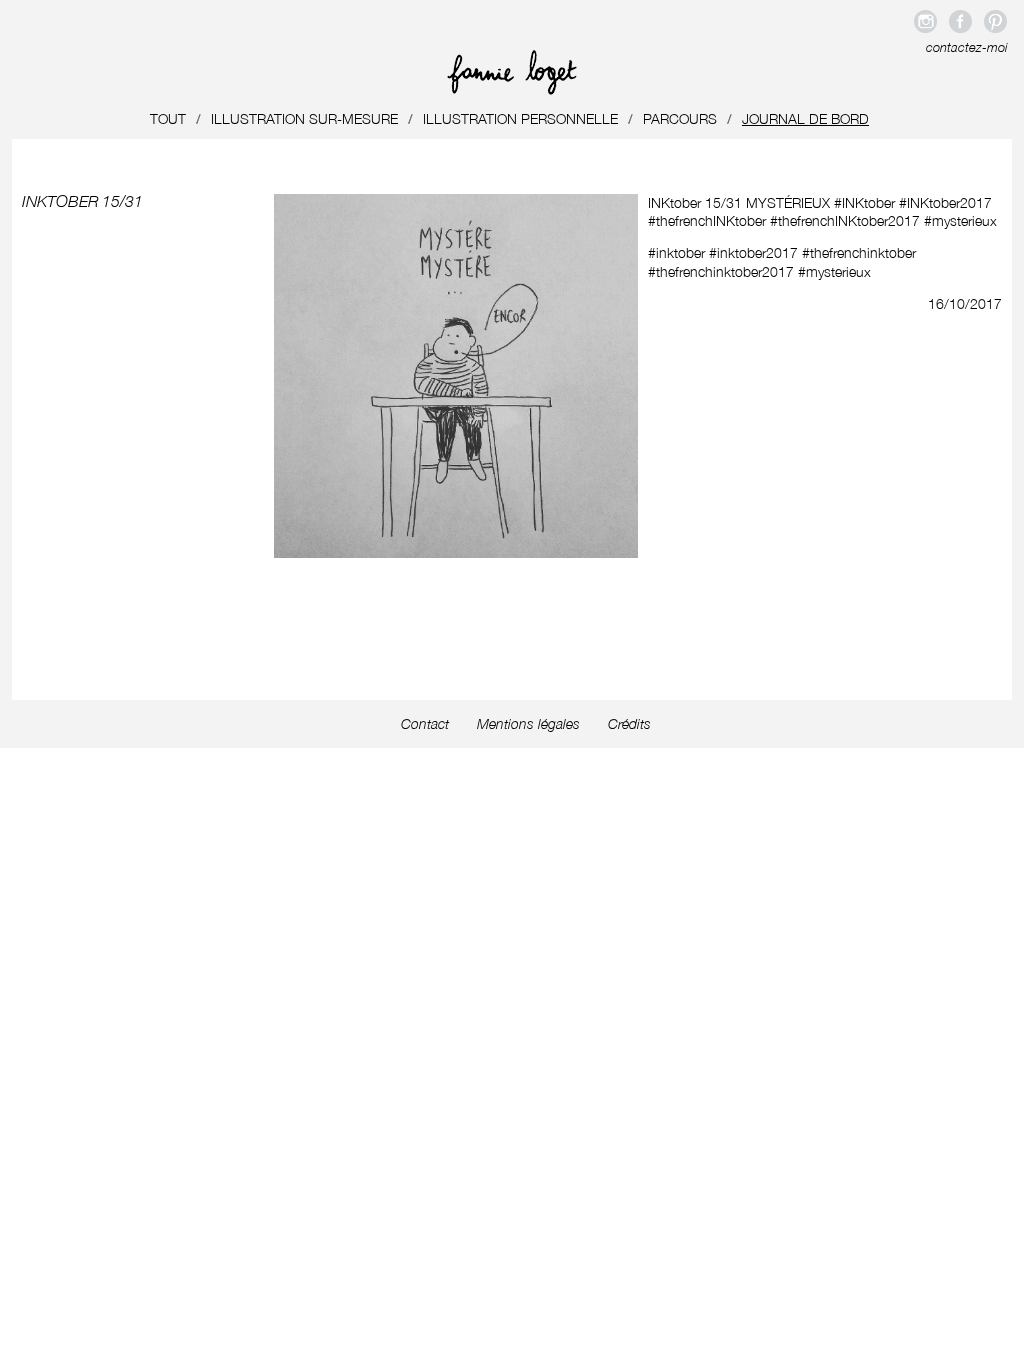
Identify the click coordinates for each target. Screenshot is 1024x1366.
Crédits (629, 724)
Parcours (680, 118)
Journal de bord (805, 118)
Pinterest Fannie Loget (995, 21)
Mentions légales (528, 724)
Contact (425, 724)
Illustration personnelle (520, 118)
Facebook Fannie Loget (960, 21)
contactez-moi (966, 47)
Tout (168, 118)
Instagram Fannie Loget (925, 21)
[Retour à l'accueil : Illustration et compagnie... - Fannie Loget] (512, 89)
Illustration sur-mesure (304, 118)
